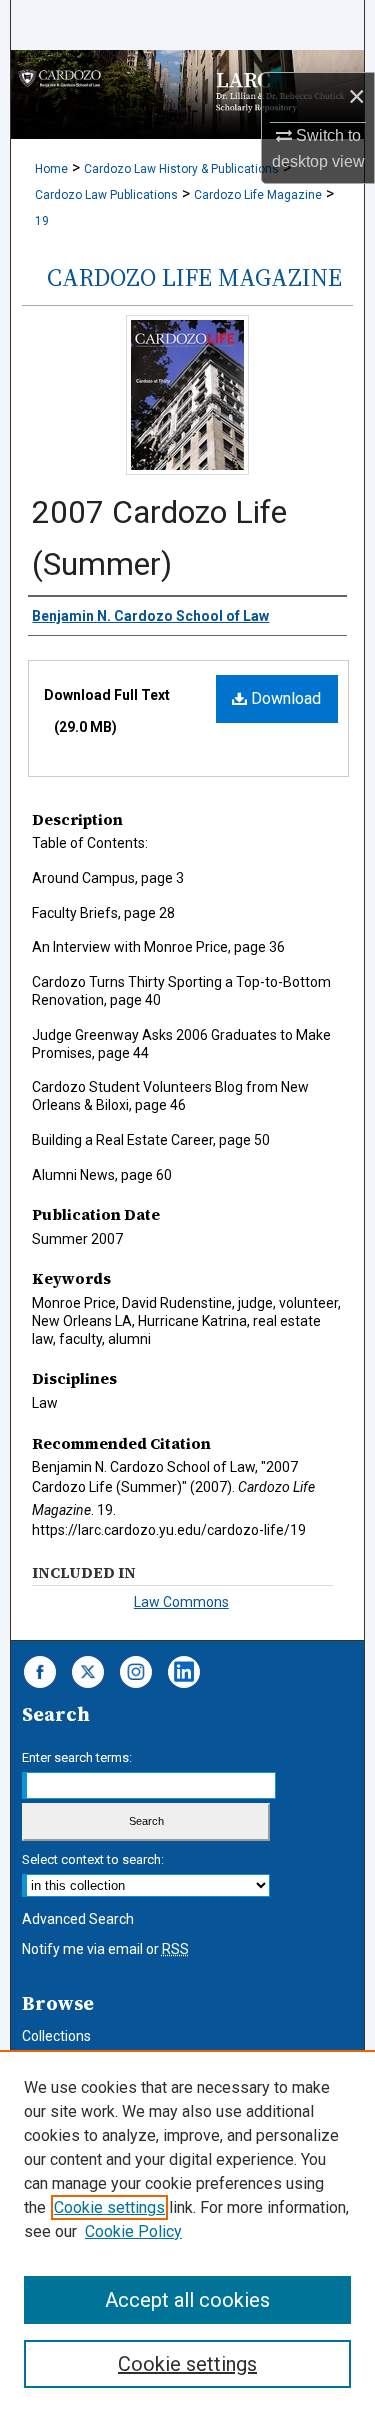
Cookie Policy (133, 2231)
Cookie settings (109, 2207)
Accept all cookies (187, 2300)
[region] (187, 2231)
